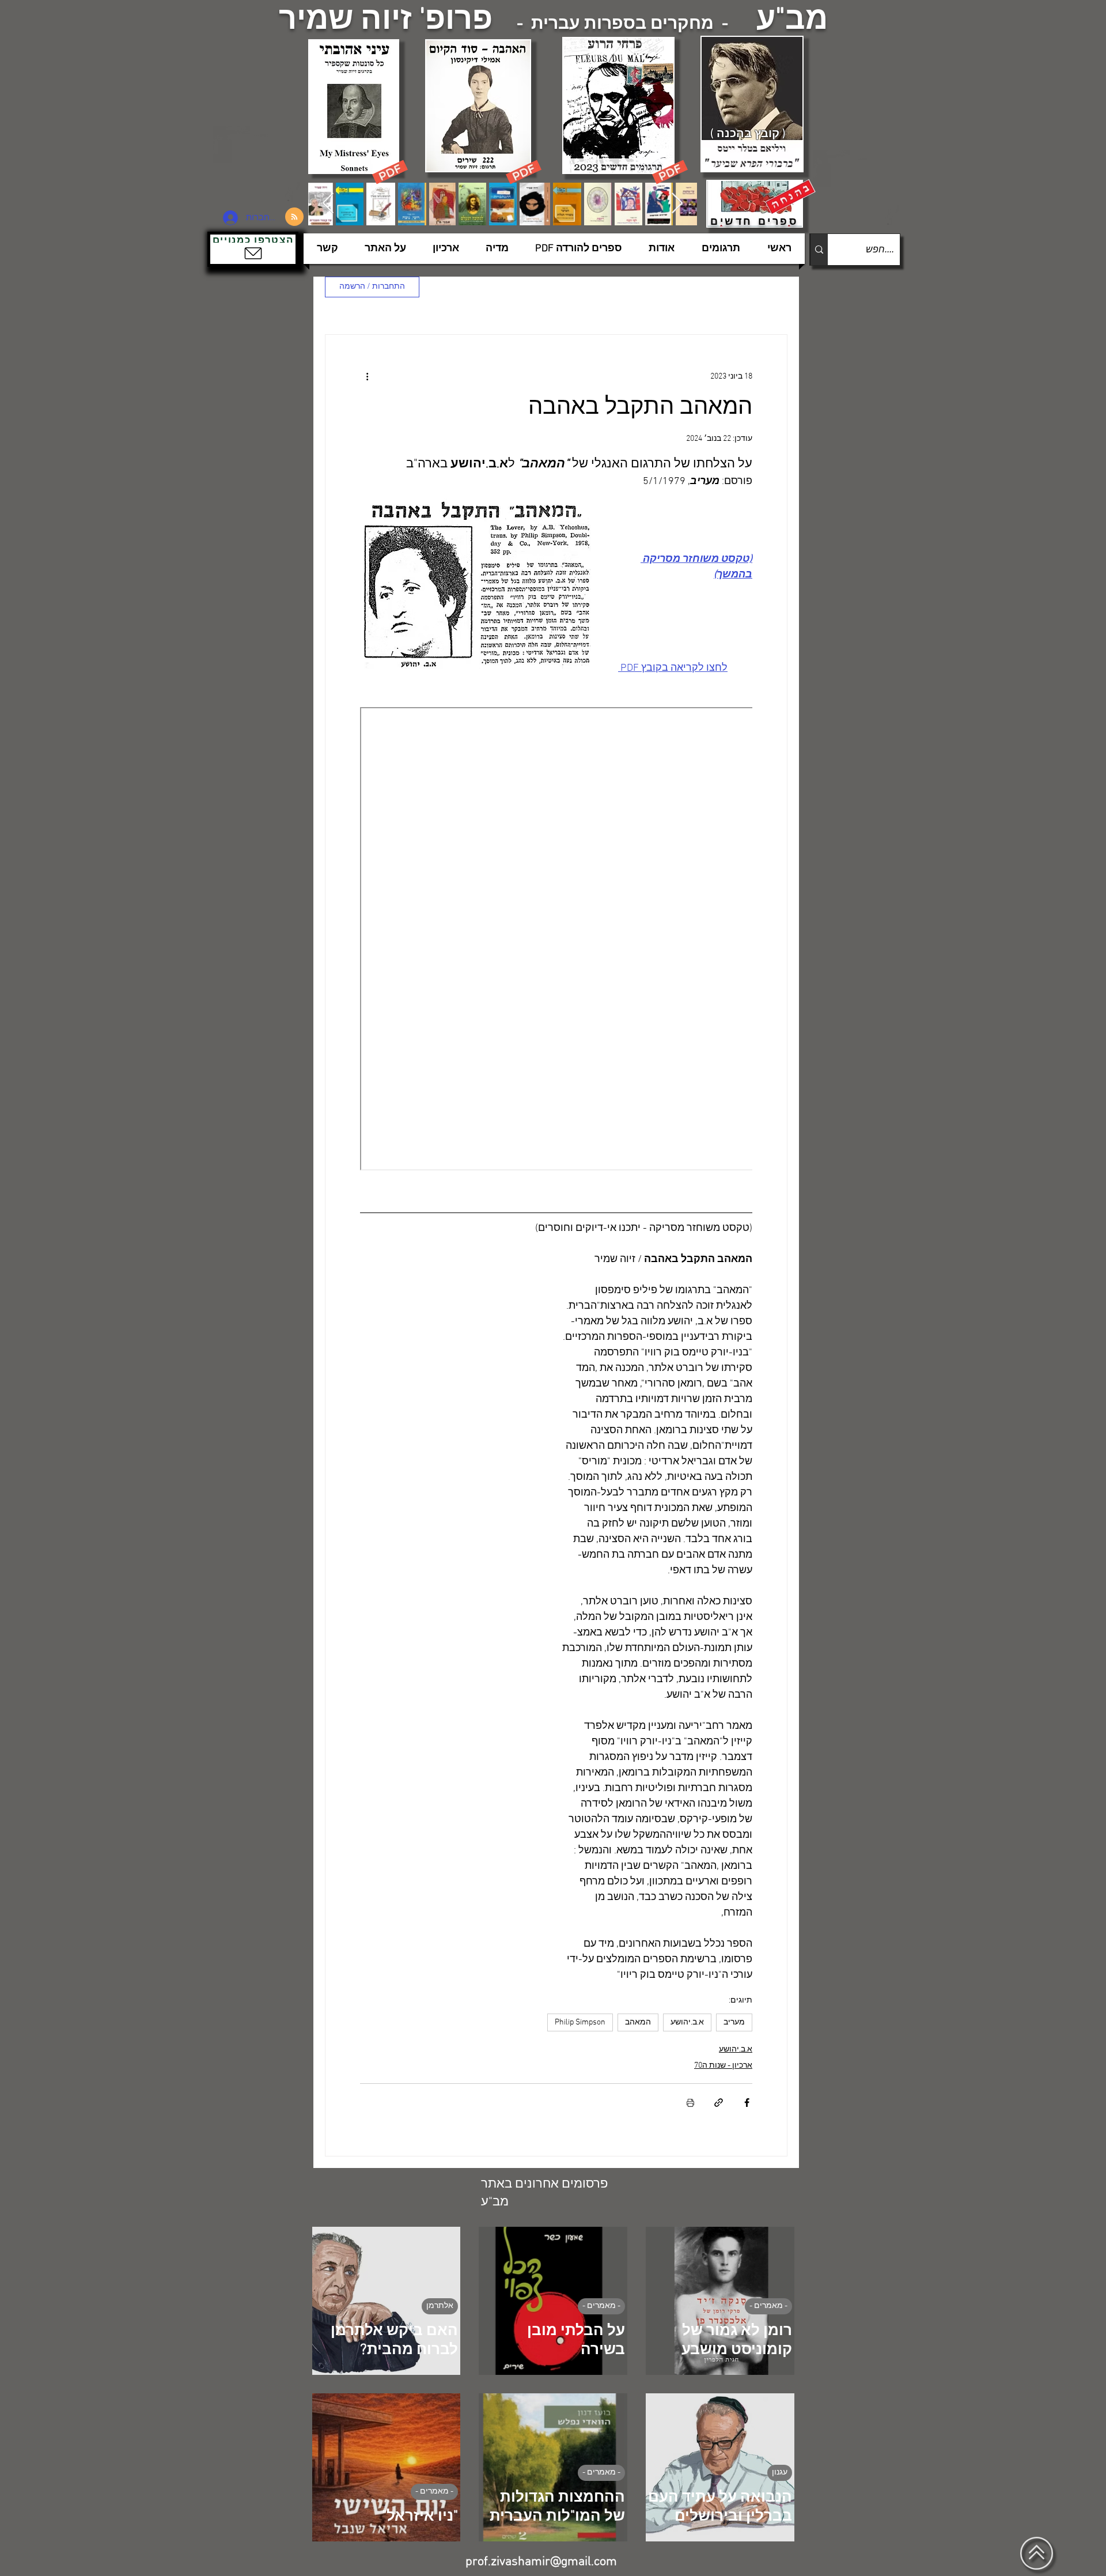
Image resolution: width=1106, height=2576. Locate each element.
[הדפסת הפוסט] (690, 2103)
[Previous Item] (328, 204)
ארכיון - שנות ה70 (723, 2066)
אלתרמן (440, 2306)
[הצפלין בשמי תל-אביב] (258, 164)
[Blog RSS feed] (294, 217)
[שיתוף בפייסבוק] (747, 2103)
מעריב (734, 2022)
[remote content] (556, 940)
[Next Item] (677, 204)
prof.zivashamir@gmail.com (541, 2562)
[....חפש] (819, 250)
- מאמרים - (768, 2306)
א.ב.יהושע (687, 2022)
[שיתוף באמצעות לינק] (719, 2103)
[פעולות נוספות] (367, 376)
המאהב (638, 2022)
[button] (253, 249)
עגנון (780, 2473)
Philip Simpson (580, 2022)
